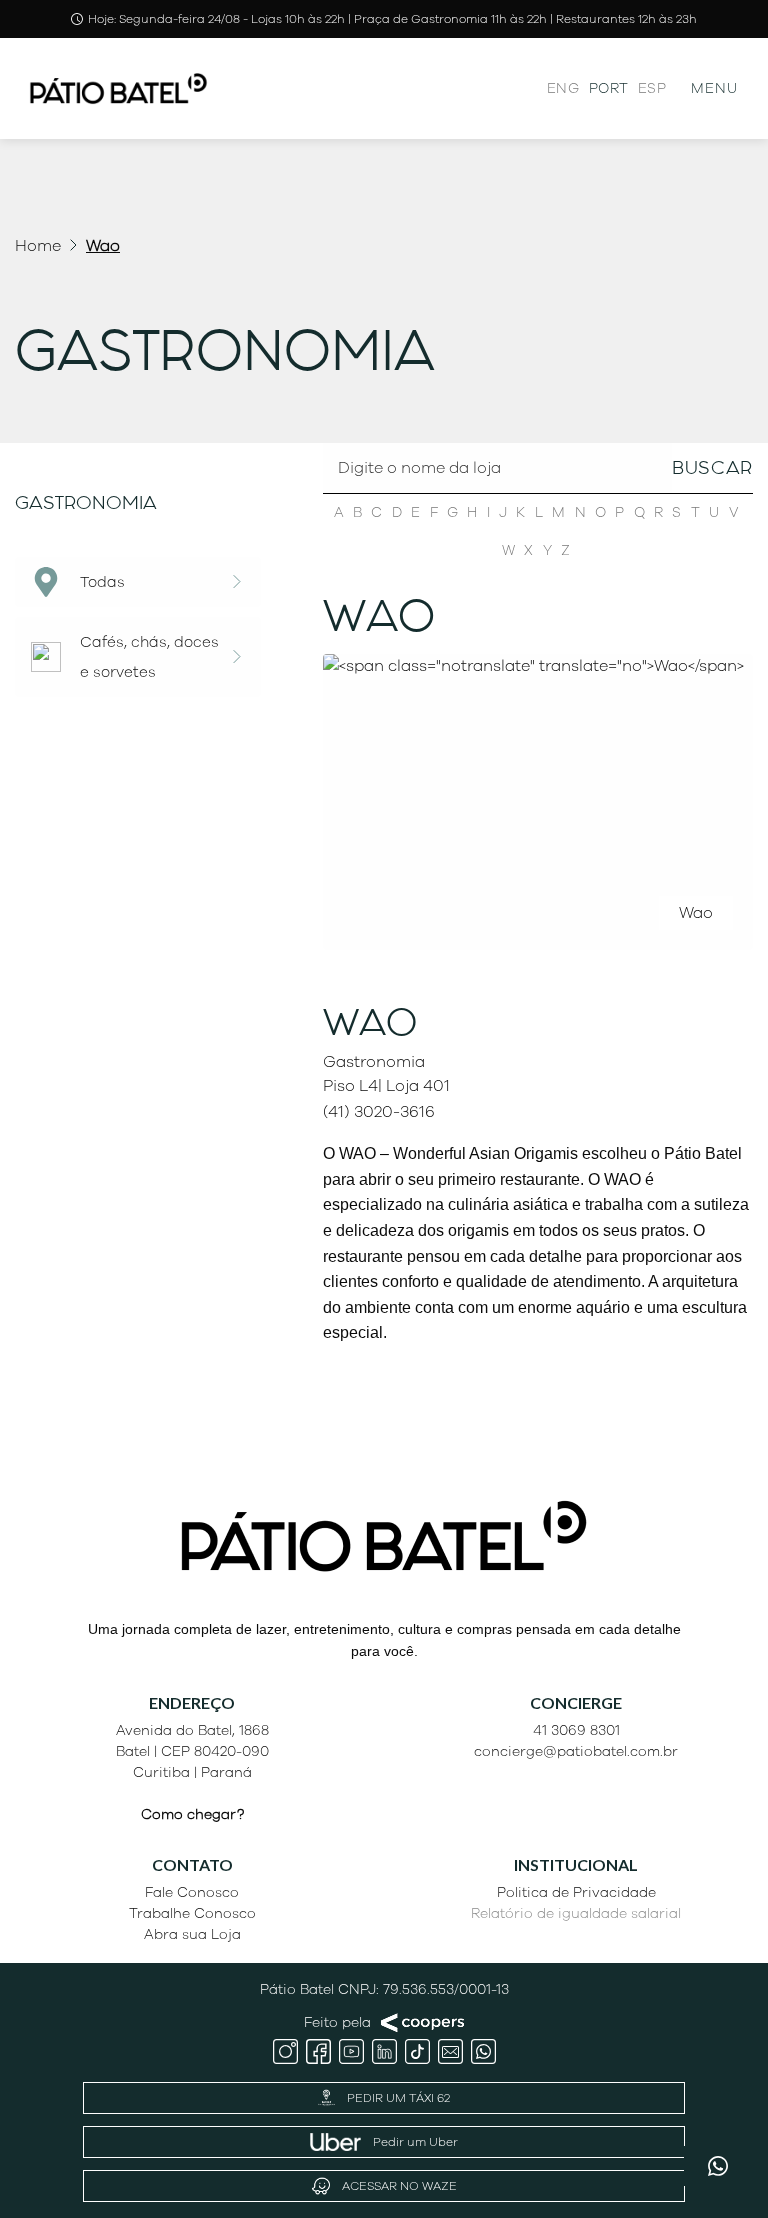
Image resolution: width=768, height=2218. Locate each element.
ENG (563, 88)
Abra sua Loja (192, 1934)
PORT (608, 88)
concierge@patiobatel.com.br (576, 1751)
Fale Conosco (192, 1892)
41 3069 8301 (576, 1730)
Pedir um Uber (415, 2142)
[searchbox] (538, 506)
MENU (714, 88)
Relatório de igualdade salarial (576, 1913)
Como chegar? (192, 1814)
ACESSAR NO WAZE (399, 2186)
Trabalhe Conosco (192, 1913)
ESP (652, 88)
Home (38, 246)
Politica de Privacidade (576, 1892)
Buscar (712, 467)
